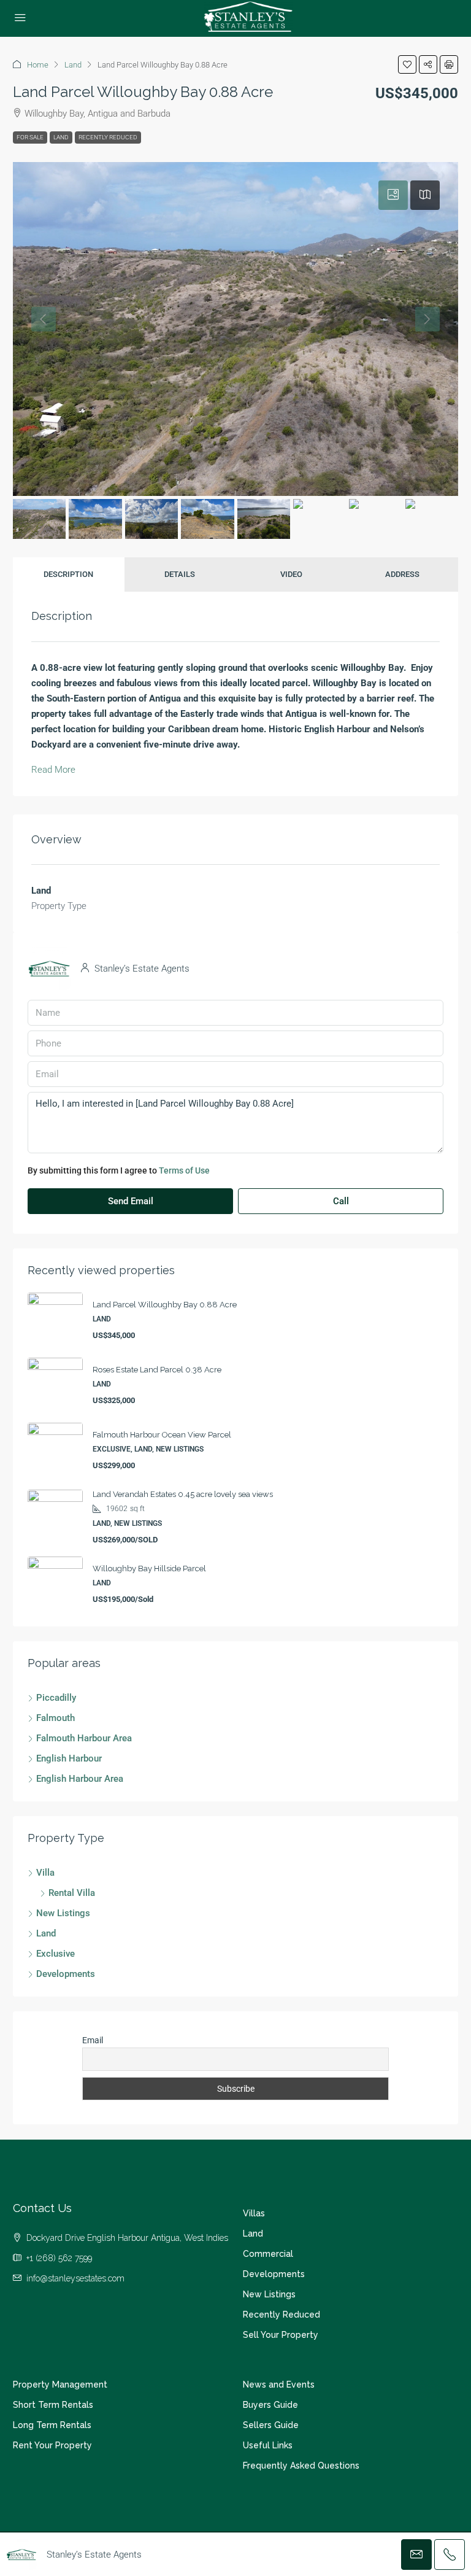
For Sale (30, 137)
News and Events (279, 2385)
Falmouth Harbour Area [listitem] (84, 1738)
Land (73, 65)
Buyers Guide (270, 2405)
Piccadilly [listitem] (56, 1698)
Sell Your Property (281, 2335)
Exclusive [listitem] (56, 1954)
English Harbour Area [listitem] (80, 1779)
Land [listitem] (46, 1933)
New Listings (269, 2294)
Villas (254, 2213)
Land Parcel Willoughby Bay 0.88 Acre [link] (165, 1305)
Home (38, 65)
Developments (274, 2274)
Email (93, 2040)
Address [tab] (402, 574)
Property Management (60, 2385)
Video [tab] (291, 574)
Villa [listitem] (45, 1873)
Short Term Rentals (53, 2405)
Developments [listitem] (66, 1974)
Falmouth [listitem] (56, 1718)
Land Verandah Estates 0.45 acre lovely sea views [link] (183, 1494)
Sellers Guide (271, 2425)
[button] (407, 64)
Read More (53, 770)
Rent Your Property (52, 2445)
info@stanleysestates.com (75, 2278)
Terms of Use (184, 1170)
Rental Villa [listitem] (72, 1893)
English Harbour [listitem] (69, 1758)
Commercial (268, 2254)
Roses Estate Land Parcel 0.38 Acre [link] (157, 1370)
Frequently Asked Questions (301, 2466)
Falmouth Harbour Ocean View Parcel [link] (162, 1435)
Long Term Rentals (52, 2425)
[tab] (393, 195)
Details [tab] (180, 574)
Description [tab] (68, 574)
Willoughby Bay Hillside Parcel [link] (149, 1568)
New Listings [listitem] (63, 1913)
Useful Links (268, 2445)
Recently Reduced (108, 137)
